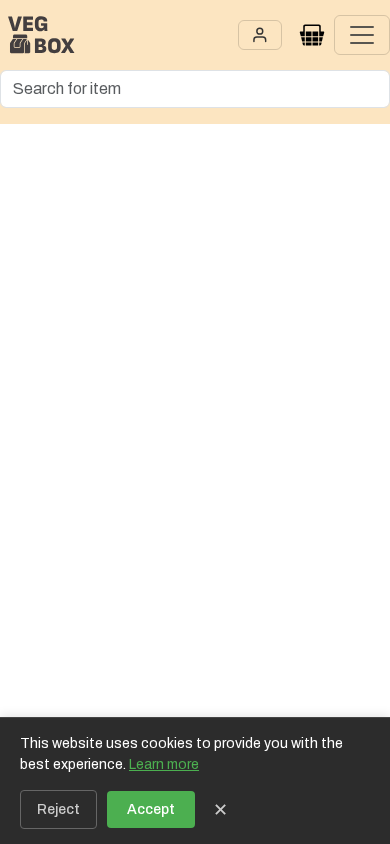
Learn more (164, 764)
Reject (58, 809)
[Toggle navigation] (362, 35)
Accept (151, 809)
